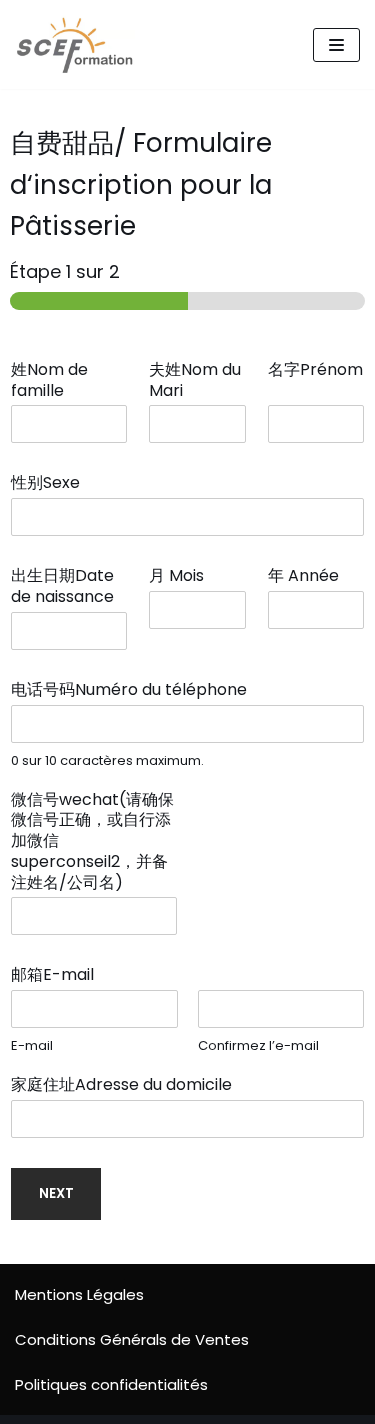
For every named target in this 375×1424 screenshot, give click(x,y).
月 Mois (182, 576)
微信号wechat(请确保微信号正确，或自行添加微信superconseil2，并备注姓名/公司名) (92, 842)
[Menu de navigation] (336, 45)
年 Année (309, 576)
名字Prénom (315, 381)
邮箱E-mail (58, 975)
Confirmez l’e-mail (258, 1046)
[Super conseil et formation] (80, 44)
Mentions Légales (79, 1294)
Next (56, 1193)
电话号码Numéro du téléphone (135, 690)
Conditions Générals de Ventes (132, 1339)
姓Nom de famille (49, 381)
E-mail (32, 1046)
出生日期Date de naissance (68, 587)
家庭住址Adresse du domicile (127, 1085)
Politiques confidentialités (111, 1384)
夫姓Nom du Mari (195, 381)
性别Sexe (51, 483)
